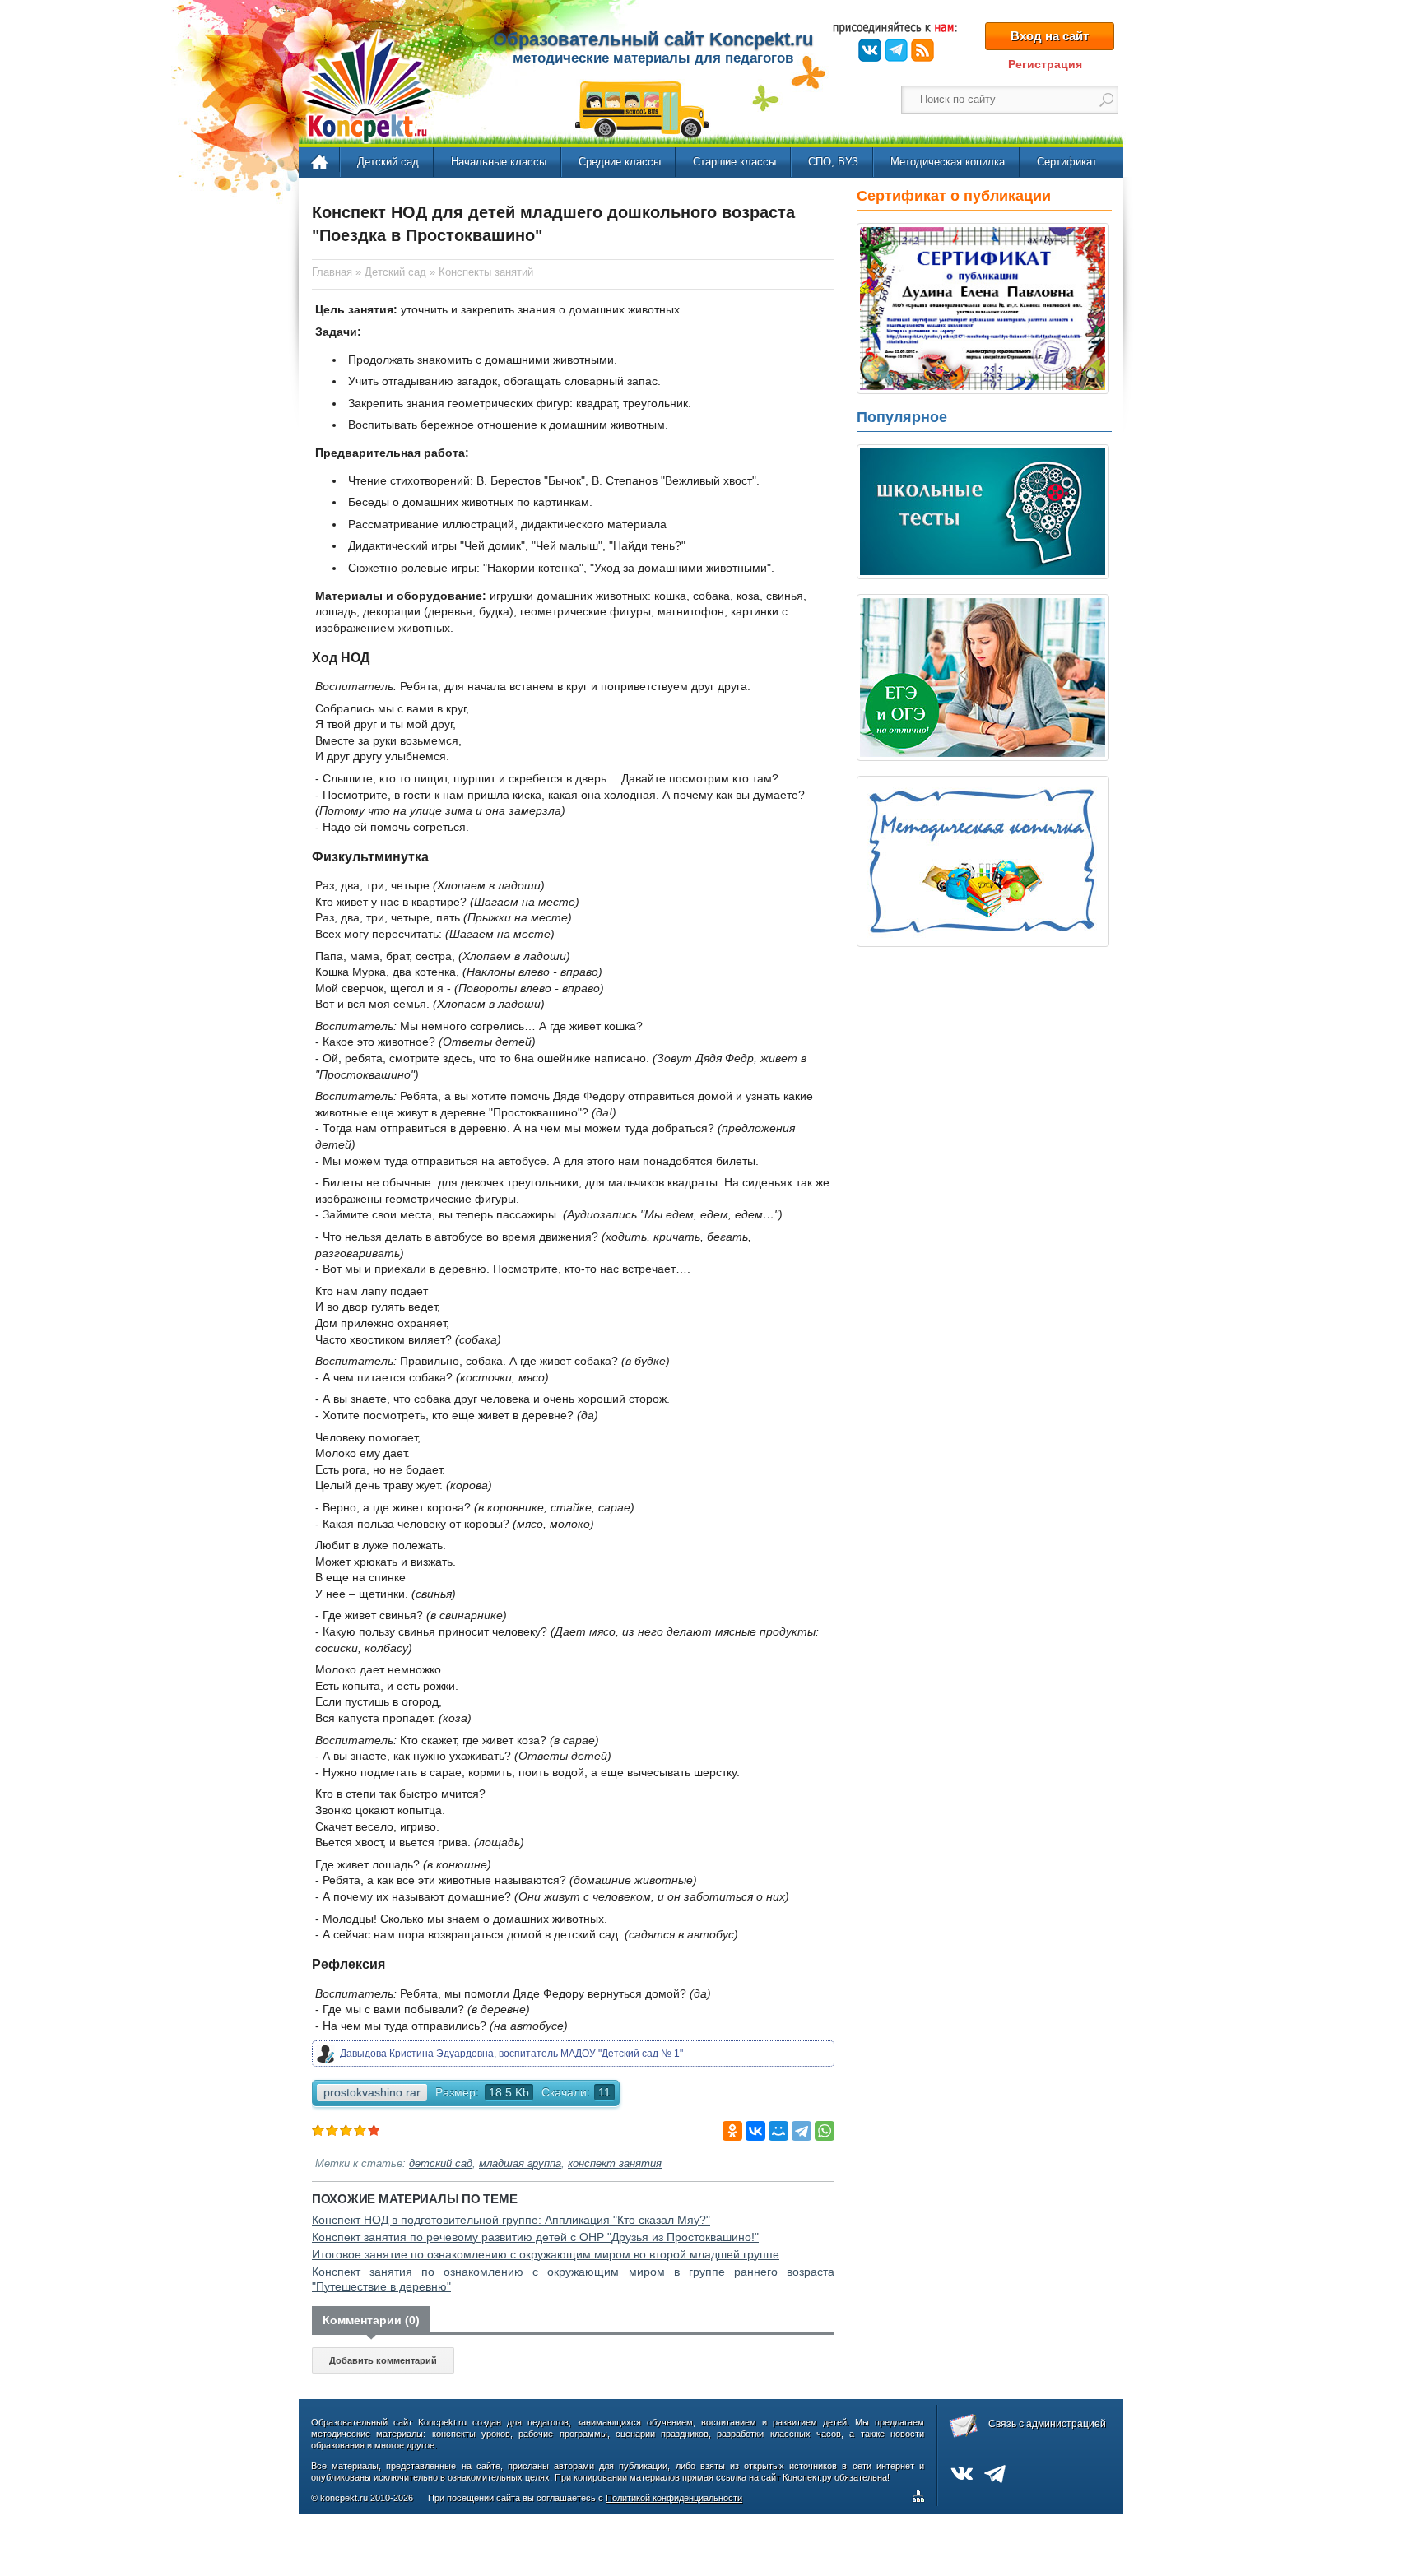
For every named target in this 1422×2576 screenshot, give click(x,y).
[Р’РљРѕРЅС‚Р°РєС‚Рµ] (755, 2131)
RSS (922, 50)
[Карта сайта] (922, 2499)
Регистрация (1045, 64)
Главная (321, 163)
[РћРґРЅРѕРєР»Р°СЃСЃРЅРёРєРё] (732, 2131)
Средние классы (620, 162)
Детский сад (388, 162)
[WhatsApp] (825, 2131)
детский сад (441, 2164)
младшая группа (520, 2164)
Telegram (896, 50)
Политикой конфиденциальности (674, 2498)
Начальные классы (499, 162)
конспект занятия (615, 2164)
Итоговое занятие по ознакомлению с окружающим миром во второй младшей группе (546, 2254)
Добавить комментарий (383, 2360)
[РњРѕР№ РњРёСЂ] (778, 2131)
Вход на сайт (1050, 36)
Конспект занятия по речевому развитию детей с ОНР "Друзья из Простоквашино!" (535, 2237)
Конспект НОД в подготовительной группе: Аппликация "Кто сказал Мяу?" (511, 2220)
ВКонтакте (870, 50)
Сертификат (1067, 162)
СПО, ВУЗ (833, 162)
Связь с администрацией (1047, 2424)
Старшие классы (734, 162)
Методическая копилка (948, 162)
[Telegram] (802, 2131)
